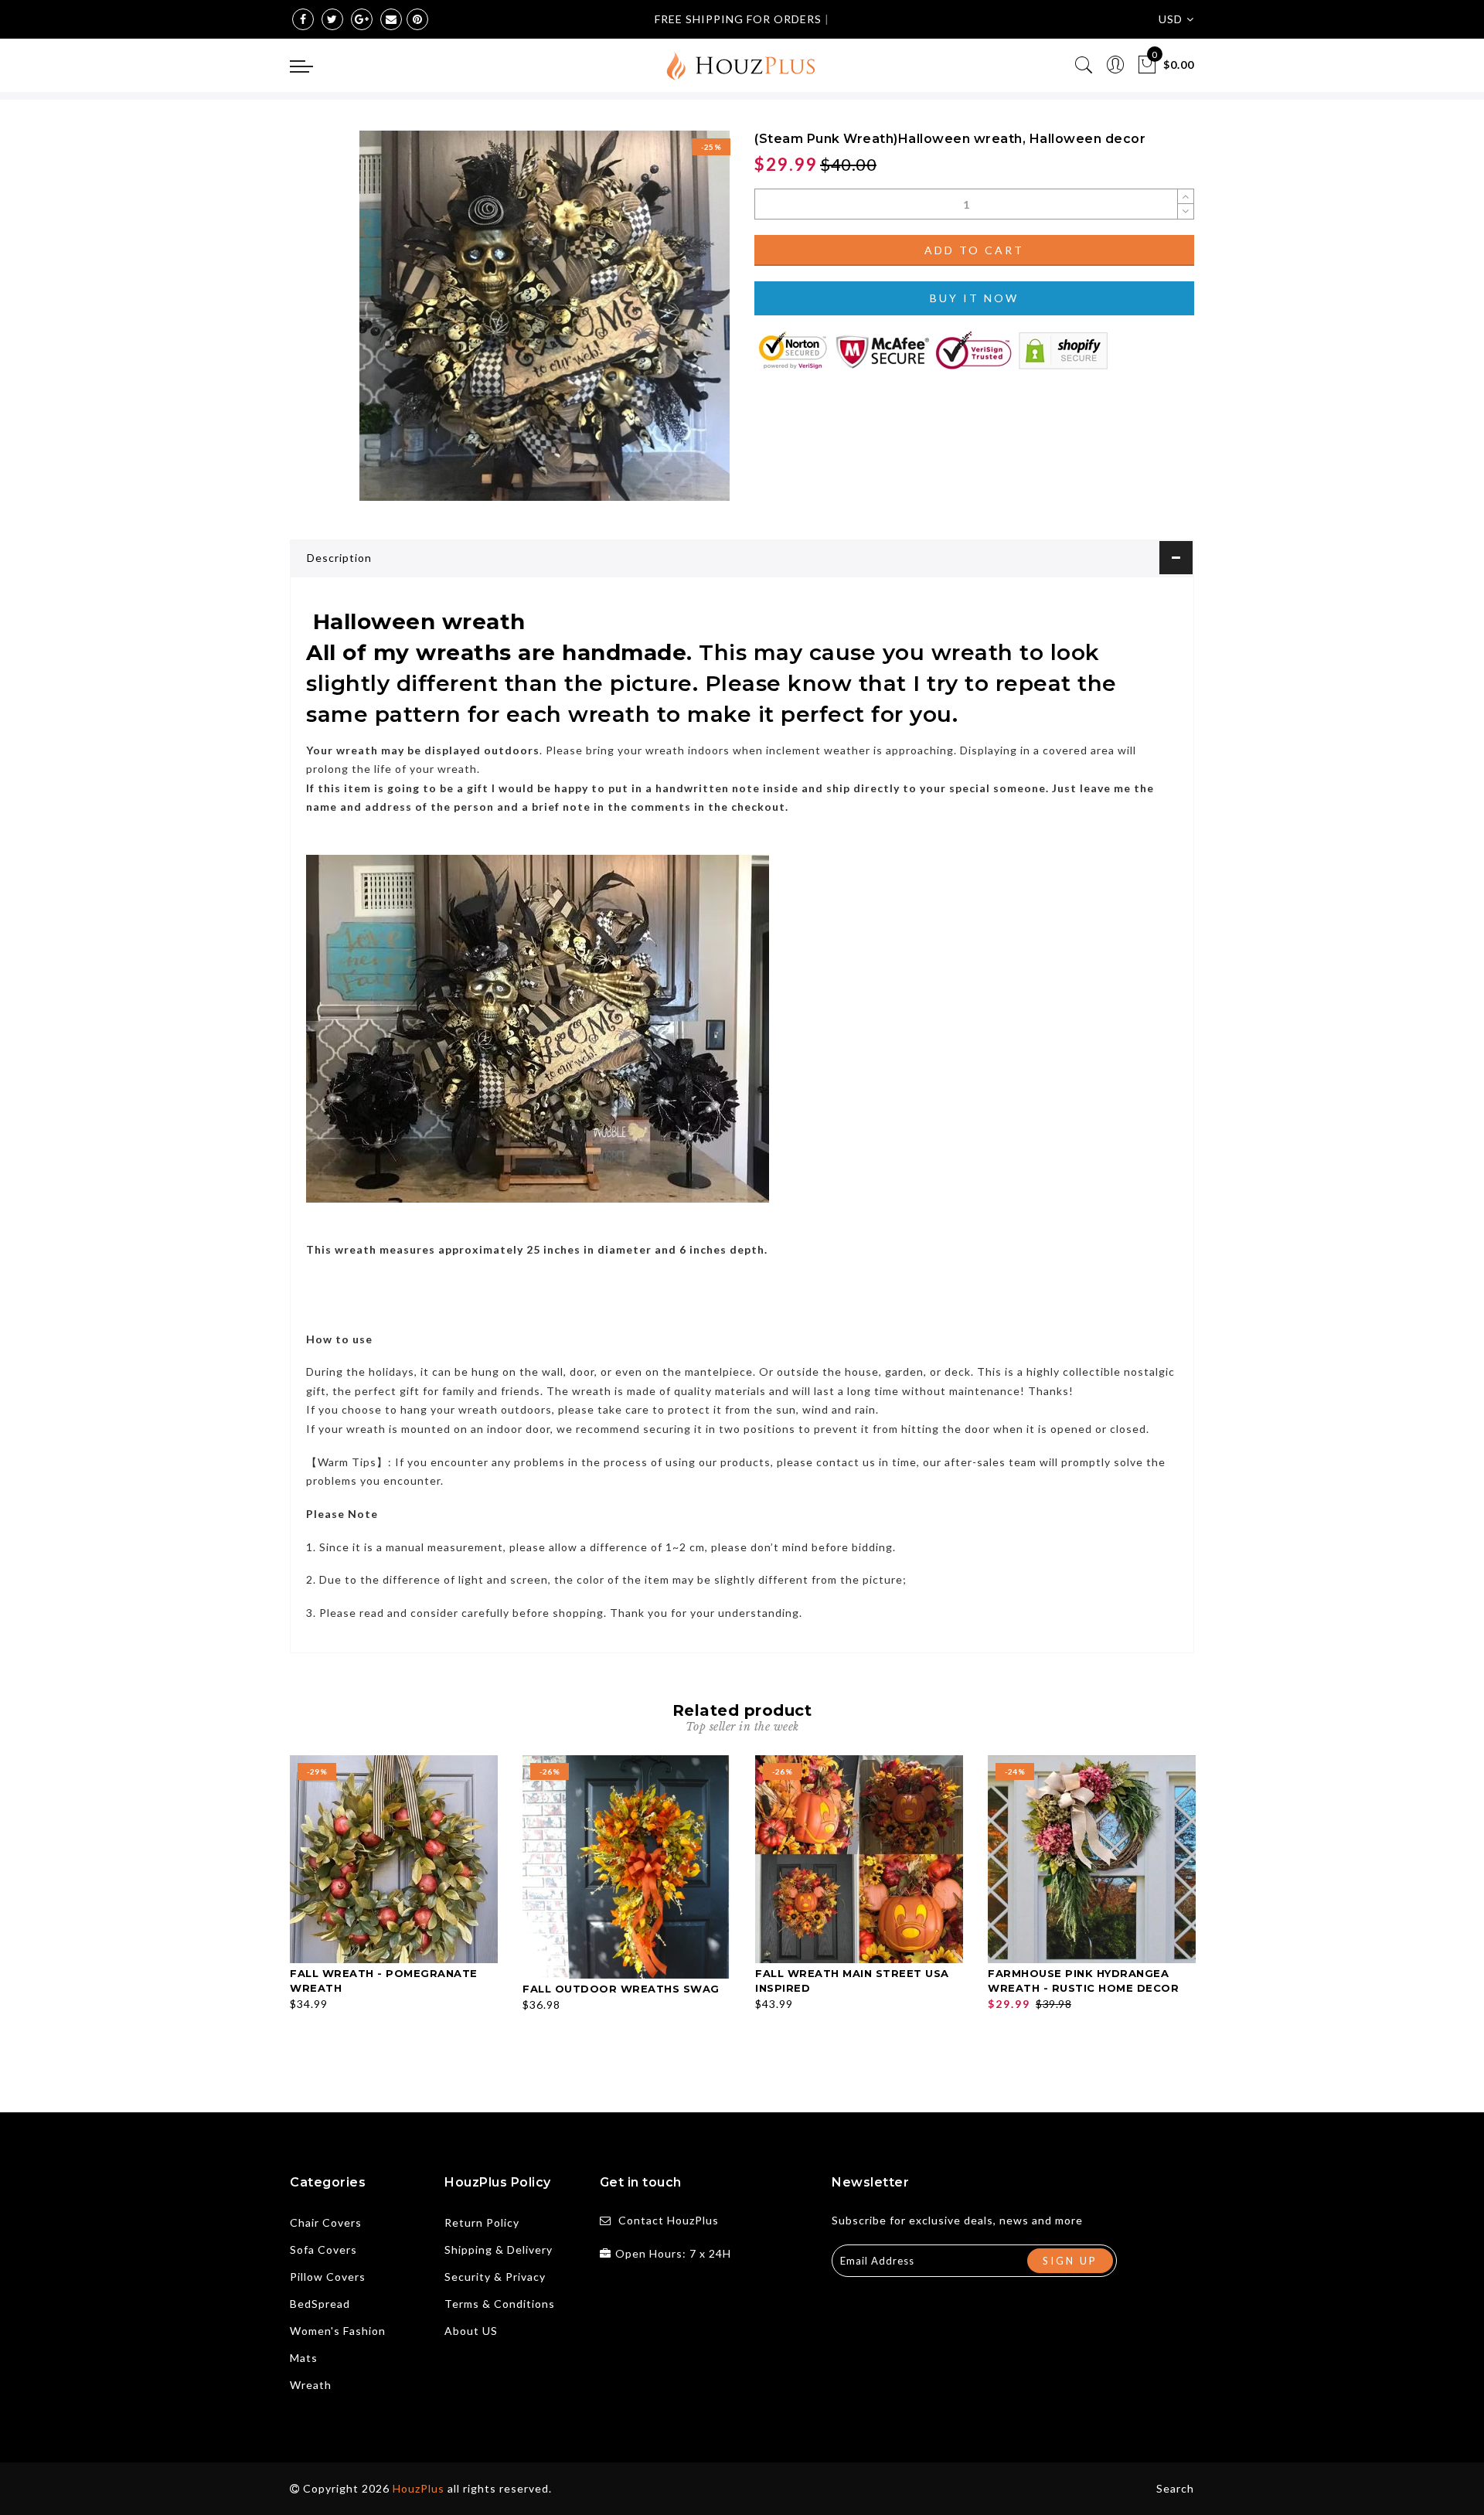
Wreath (311, 2385)
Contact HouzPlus (669, 2220)
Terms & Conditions (500, 2304)
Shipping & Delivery (499, 2250)
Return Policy (482, 2222)
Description (339, 558)
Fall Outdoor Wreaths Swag (621, 1989)
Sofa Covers (323, 2250)
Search (1175, 2488)
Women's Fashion (338, 2331)
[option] (394, 1885)
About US (471, 2331)
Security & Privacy (495, 2277)
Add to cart (974, 250)
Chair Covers (326, 2222)
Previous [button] (279, 1908)
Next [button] (1185, 1908)
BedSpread (320, 2304)
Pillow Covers (328, 2277)
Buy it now (974, 298)
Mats (304, 2358)
